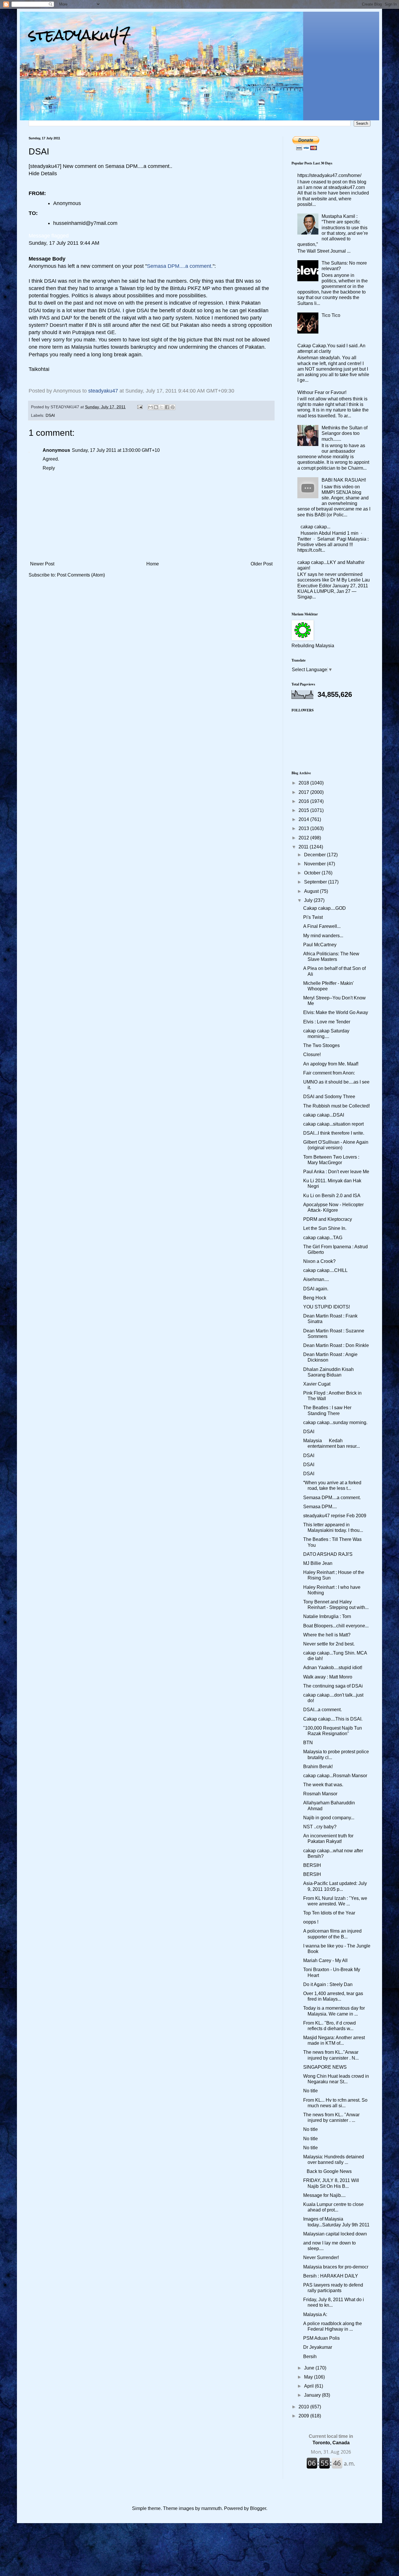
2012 (304, 838)
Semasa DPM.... (320, 1507)
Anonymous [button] (67, 203)
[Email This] (150, 407)
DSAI (50, 415)
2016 (304, 801)
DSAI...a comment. (322, 1710)
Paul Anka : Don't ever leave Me (336, 1172)
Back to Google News (327, 2171)
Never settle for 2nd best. (329, 1644)
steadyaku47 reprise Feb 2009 (335, 1516)
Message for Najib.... (324, 2195)
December (315, 855)
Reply (49, 468)
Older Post (262, 564)
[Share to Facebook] (167, 407)
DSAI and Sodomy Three (329, 1097)
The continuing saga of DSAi (333, 1686)
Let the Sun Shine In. (325, 1228)
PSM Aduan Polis (321, 2338)
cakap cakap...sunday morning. (335, 1422)
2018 (304, 783)
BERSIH (312, 1865)
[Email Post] (139, 407)
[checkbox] (49, 236)
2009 (304, 2416)
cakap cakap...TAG (323, 1238)
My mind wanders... (323, 936)
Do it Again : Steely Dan (328, 1984)
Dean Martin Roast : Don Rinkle (336, 1345)
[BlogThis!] (156, 407)
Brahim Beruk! (318, 1767)
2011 (304, 847)
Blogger (258, 2508)
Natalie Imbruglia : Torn (327, 1616)
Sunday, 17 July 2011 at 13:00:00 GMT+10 (116, 450)
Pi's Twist (313, 917)
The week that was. (323, 1785)
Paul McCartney (320, 945)
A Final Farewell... (322, 926)
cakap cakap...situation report (333, 1124)
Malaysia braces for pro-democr (336, 2267)
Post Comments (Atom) (81, 575)
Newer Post (42, 564)
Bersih (310, 2357)
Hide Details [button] (43, 173)
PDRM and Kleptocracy (328, 1219)
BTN (308, 1743)
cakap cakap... (315, 527)
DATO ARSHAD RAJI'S (328, 1554)
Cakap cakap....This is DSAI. (333, 1719)
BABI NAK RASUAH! (344, 480)
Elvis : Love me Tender (327, 1022)
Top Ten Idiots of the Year (329, 1913)
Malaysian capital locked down (335, 2234)
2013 (304, 828)
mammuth (211, 2508)
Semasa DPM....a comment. (332, 1498)
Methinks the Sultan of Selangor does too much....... (345, 433)
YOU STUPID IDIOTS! (327, 1307)
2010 (304, 2407)
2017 (304, 792)
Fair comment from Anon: (329, 1073)
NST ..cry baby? (320, 1827)
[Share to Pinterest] (173, 407)
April (309, 2386)
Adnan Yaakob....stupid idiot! (333, 1668)
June (310, 2368)
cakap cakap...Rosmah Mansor (335, 1776)
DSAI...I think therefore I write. (334, 1133)
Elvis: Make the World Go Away (336, 1012)
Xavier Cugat (317, 1384)
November (315, 864)
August (312, 891)
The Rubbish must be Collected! (336, 1106)
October (313, 873)
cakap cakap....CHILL (325, 1270)
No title (310, 2091)
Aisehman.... (316, 1279)
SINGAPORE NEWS (325, 2067)
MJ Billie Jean (318, 1563)
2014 (304, 819)
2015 (304, 810)
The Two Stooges (321, 1045)
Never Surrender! (321, 2258)
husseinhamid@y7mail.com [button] (85, 223)
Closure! (312, 1054)
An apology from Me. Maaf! (331, 1064)
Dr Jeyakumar (318, 2347)
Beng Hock (315, 1298)
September (316, 882)
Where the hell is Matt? (327, 1635)
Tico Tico (331, 315)
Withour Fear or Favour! (322, 392)
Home (153, 564)
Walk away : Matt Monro (328, 1677)
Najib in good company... (329, 1818)
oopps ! (311, 1922)
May (309, 2377)
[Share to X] (162, 407)
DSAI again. (316, 1289)
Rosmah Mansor (320, 1794)
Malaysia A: (315, 2314)
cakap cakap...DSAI (324, 1115)
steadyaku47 (80, 35)
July (309, 900)
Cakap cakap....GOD (325, 908)
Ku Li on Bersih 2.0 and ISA (332, 1196)
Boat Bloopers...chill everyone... (336, 1626)
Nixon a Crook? (319, 1261)
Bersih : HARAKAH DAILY (331, 2276)
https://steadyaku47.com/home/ (329, 175)
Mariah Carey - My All (325, 1960)
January (313, 2395)
